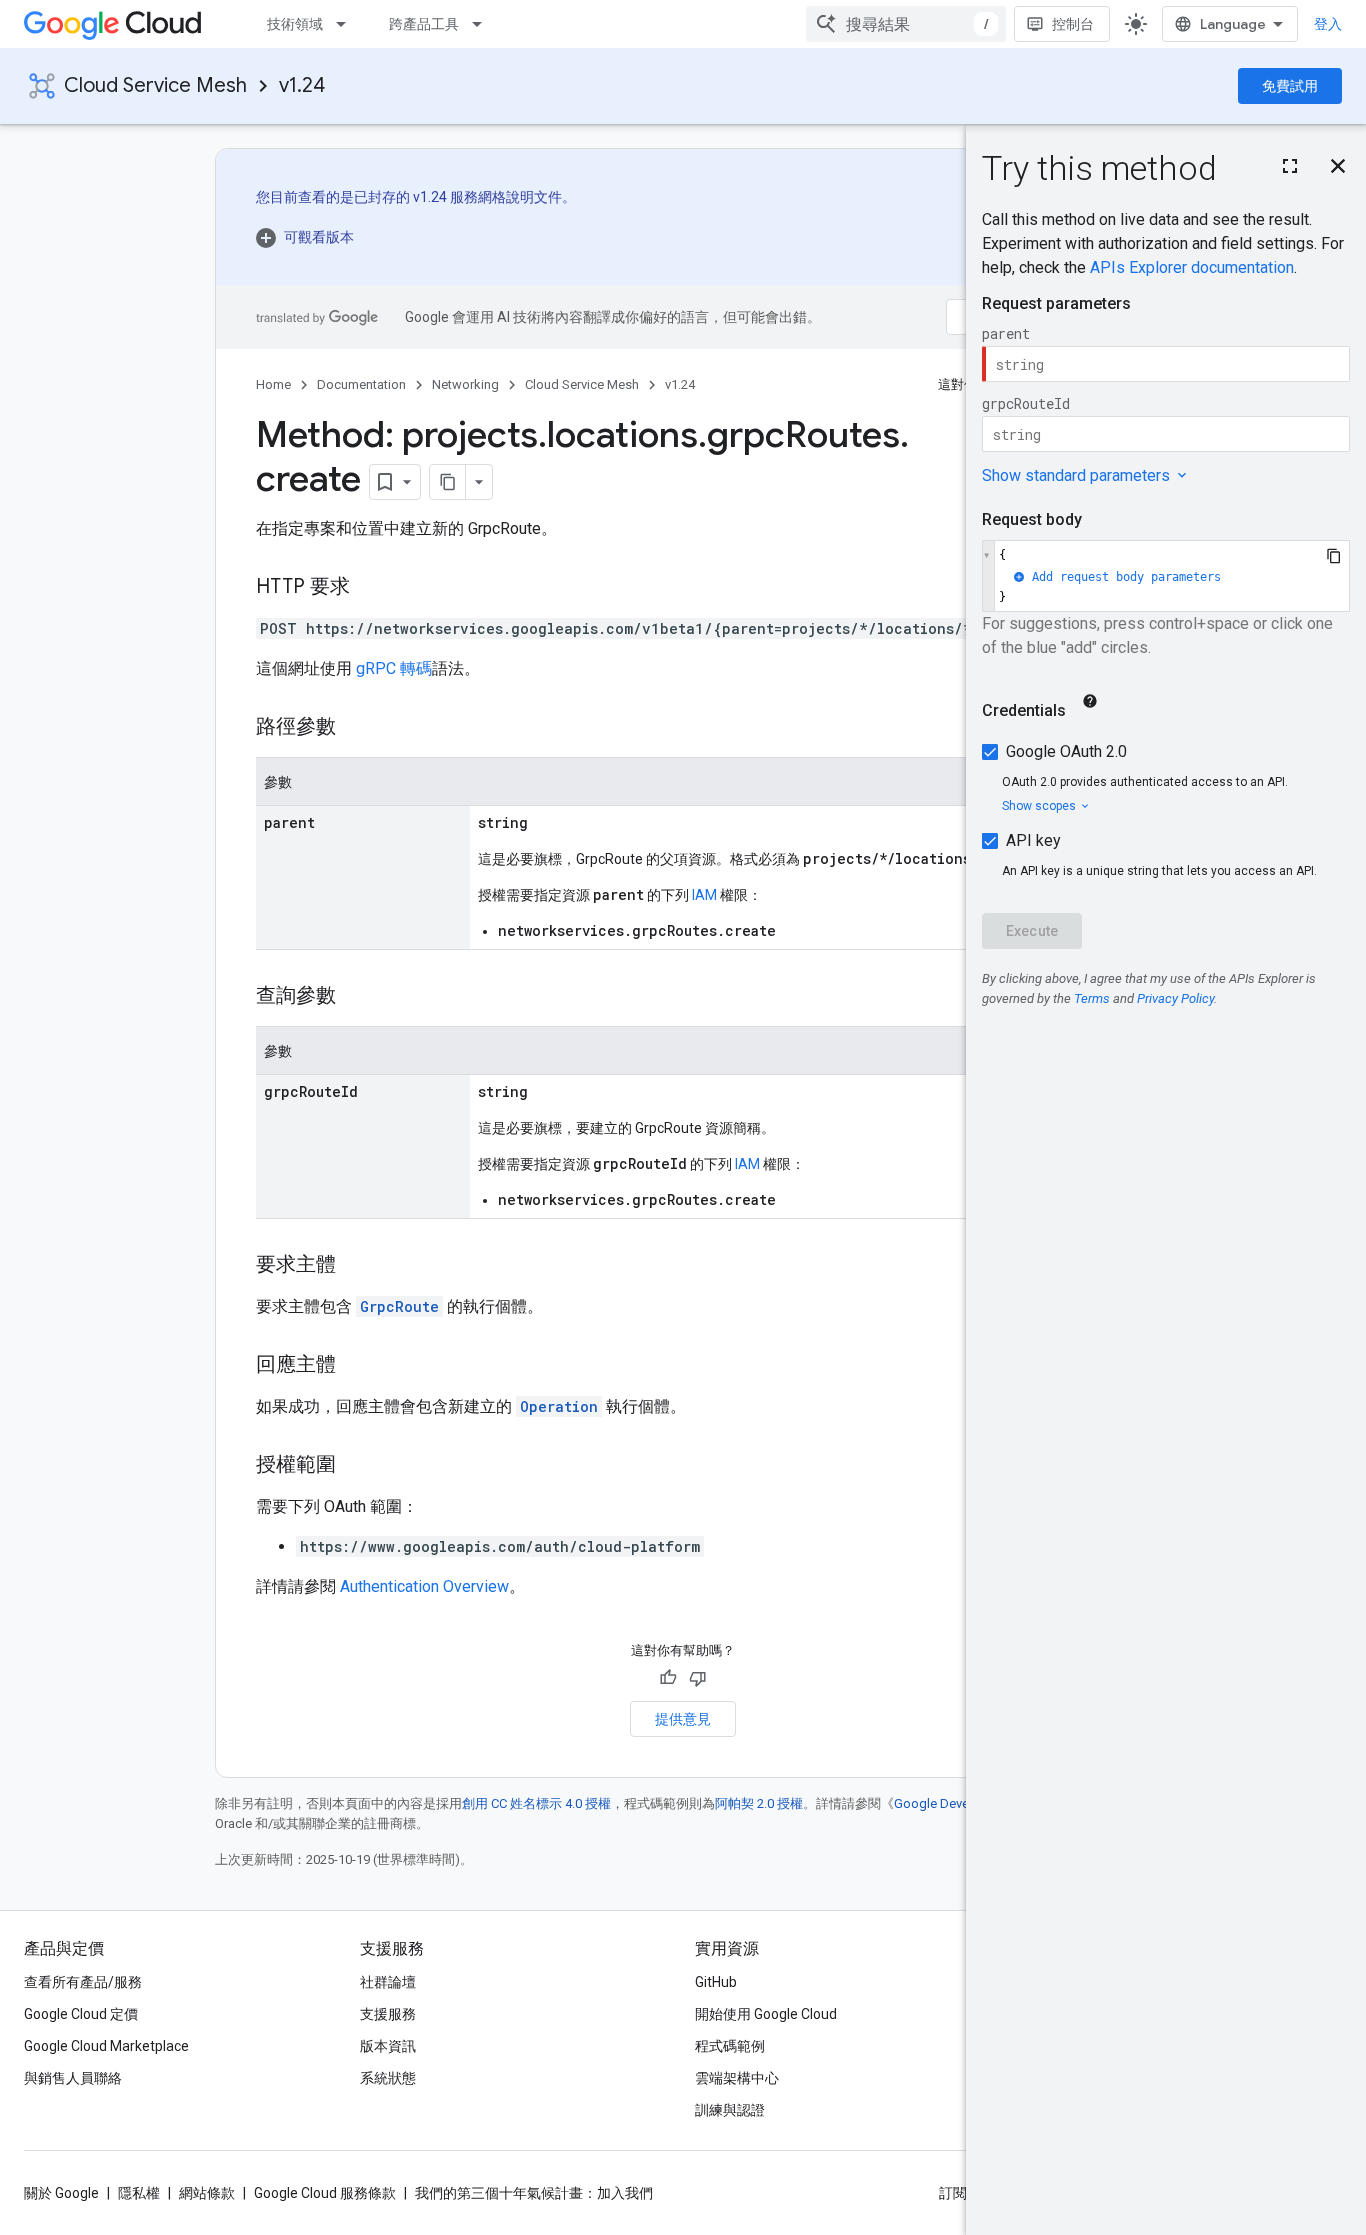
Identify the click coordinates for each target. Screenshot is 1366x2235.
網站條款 (207, 2193)
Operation (559, 1406)
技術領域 (295, 24)
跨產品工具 (424, 24)
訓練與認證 (730, 2110)
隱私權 (139, 2193)
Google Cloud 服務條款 (325, 2193)
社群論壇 (388, 1982)
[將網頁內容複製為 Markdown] (448, 482)
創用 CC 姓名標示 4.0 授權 (536, 1803)
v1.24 (302, 85)
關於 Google (61, 2193)
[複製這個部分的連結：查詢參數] (356, 997)
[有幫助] (668, 1678)
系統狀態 (388, 2078)
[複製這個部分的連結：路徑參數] (356, 728)
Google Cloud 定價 (81, 2014)
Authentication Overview (424, 1586)
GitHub (716, 1982)
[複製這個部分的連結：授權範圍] (356, 1466)
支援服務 (388, 2014)
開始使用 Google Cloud (766, 2014)
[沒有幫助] (698, 1678)
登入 (1328, 24)
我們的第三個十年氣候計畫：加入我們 (534, 2193)
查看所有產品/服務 (83, 1982)
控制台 (1073, 24)
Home (273, 384)
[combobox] (906, 24)
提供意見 (683, 1719)
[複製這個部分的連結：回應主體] (356, 1366)
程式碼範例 (730, 2046)
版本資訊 (388, 2046)
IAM (704, 895)
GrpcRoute (399, 1306)
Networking (465, 384)
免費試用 (1290, 86)
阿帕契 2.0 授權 (759, 1803)
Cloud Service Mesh (155, 85)
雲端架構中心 (737, 2078)
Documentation (361, 384)
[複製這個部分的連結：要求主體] (356, 1266)
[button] (416, 237)
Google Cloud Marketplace (106, 2046)
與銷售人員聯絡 (73, 2078)
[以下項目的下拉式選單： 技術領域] (347, 24)
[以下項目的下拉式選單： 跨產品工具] (483, 24)
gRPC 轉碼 (394, 668)
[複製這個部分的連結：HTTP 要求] (370, 588)
